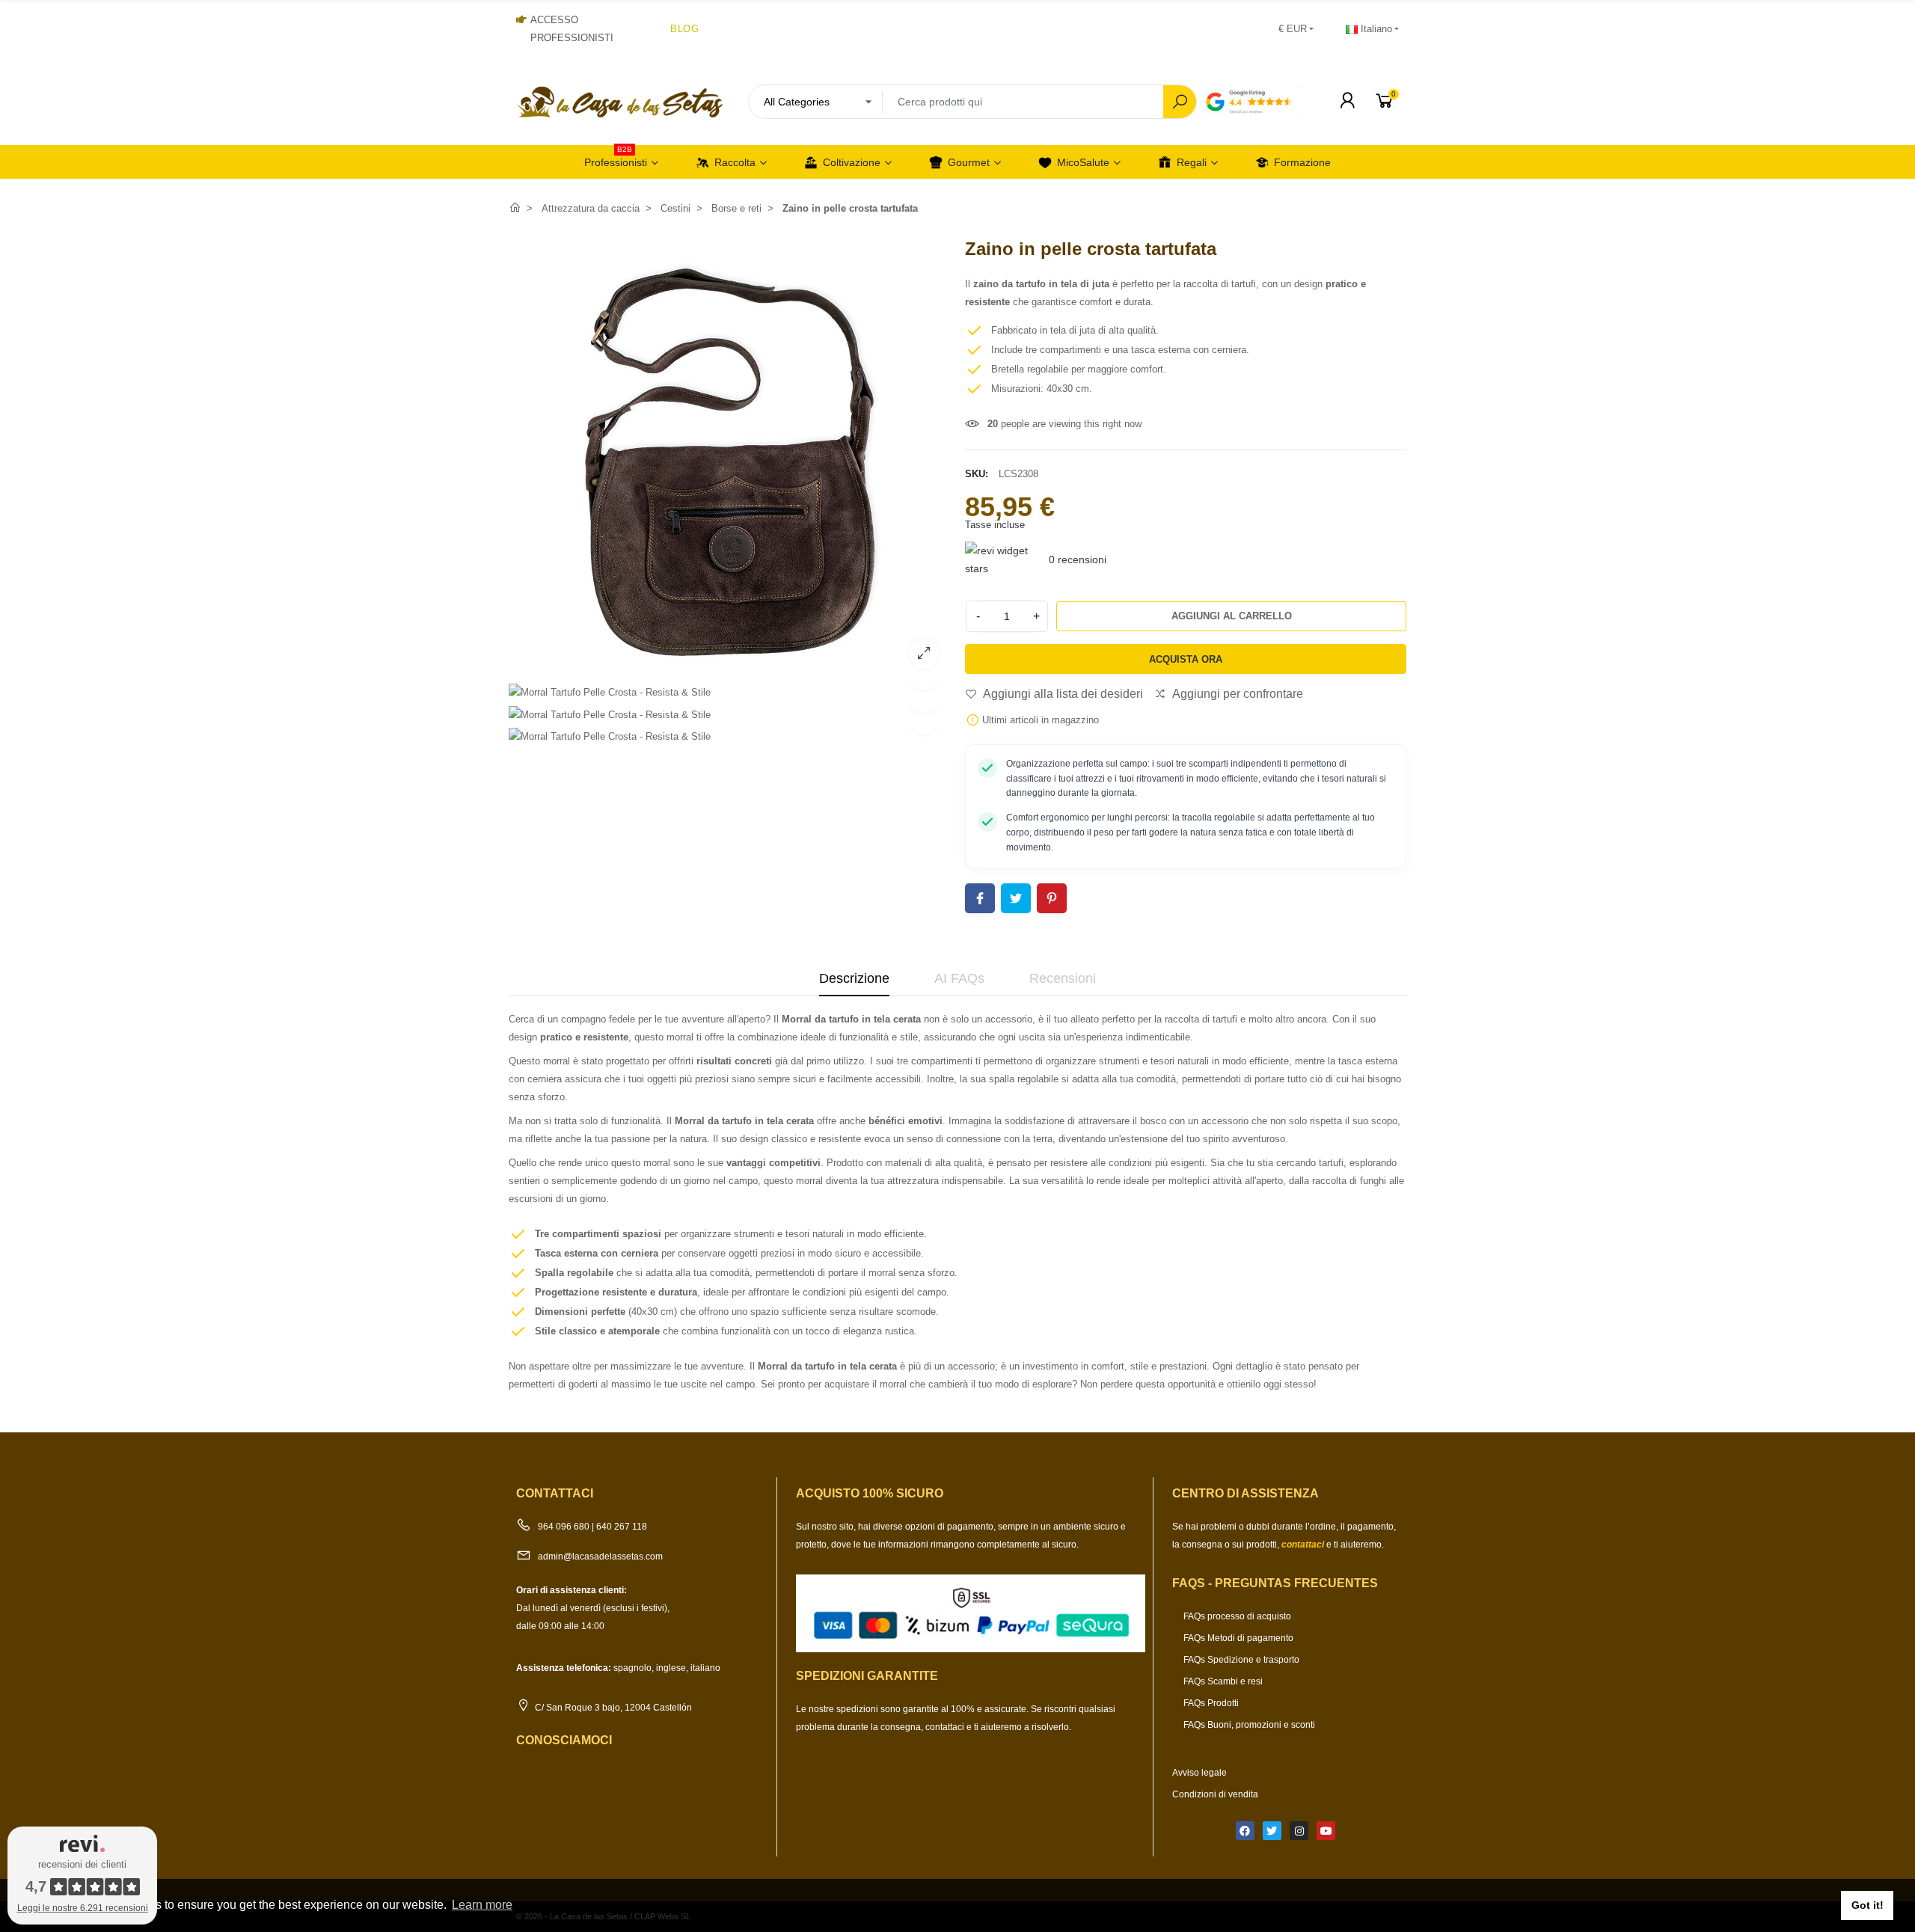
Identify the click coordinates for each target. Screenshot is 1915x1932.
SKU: (977, 474)
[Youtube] (1326, 1831)
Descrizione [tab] (854, 978)
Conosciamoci (564, 1740)
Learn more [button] (482, 1905)
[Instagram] (1299, 1831)
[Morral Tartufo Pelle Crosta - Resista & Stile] (610, 692)
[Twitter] (1272, 1831)
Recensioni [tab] (1063, 978)
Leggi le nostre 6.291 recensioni (83, 1908)
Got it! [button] (1867, 1905)
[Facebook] (1245, 1831)
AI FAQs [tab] (959, 978)
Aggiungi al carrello (1232, 616)
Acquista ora (1186, 659)
